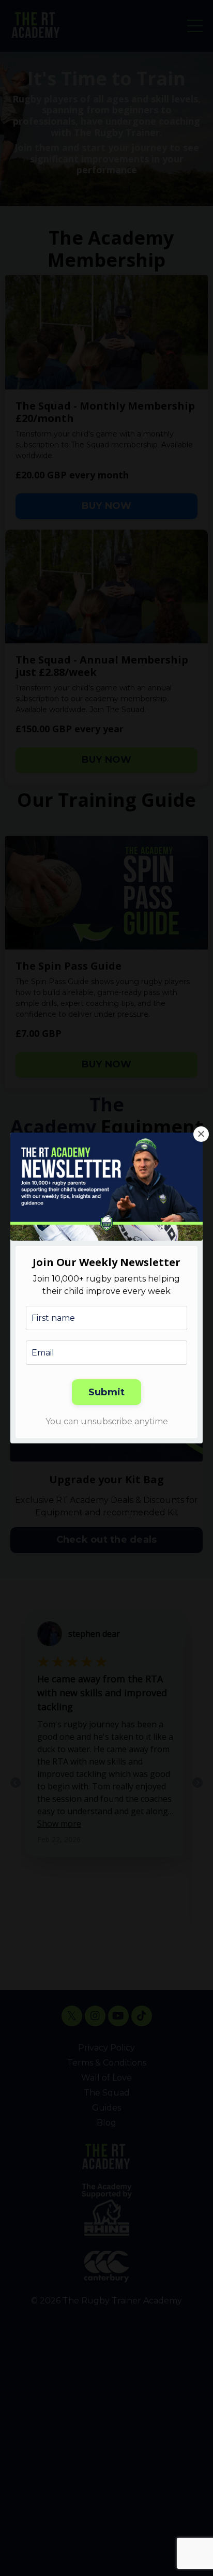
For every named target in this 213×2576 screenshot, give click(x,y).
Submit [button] (107, 1392)
